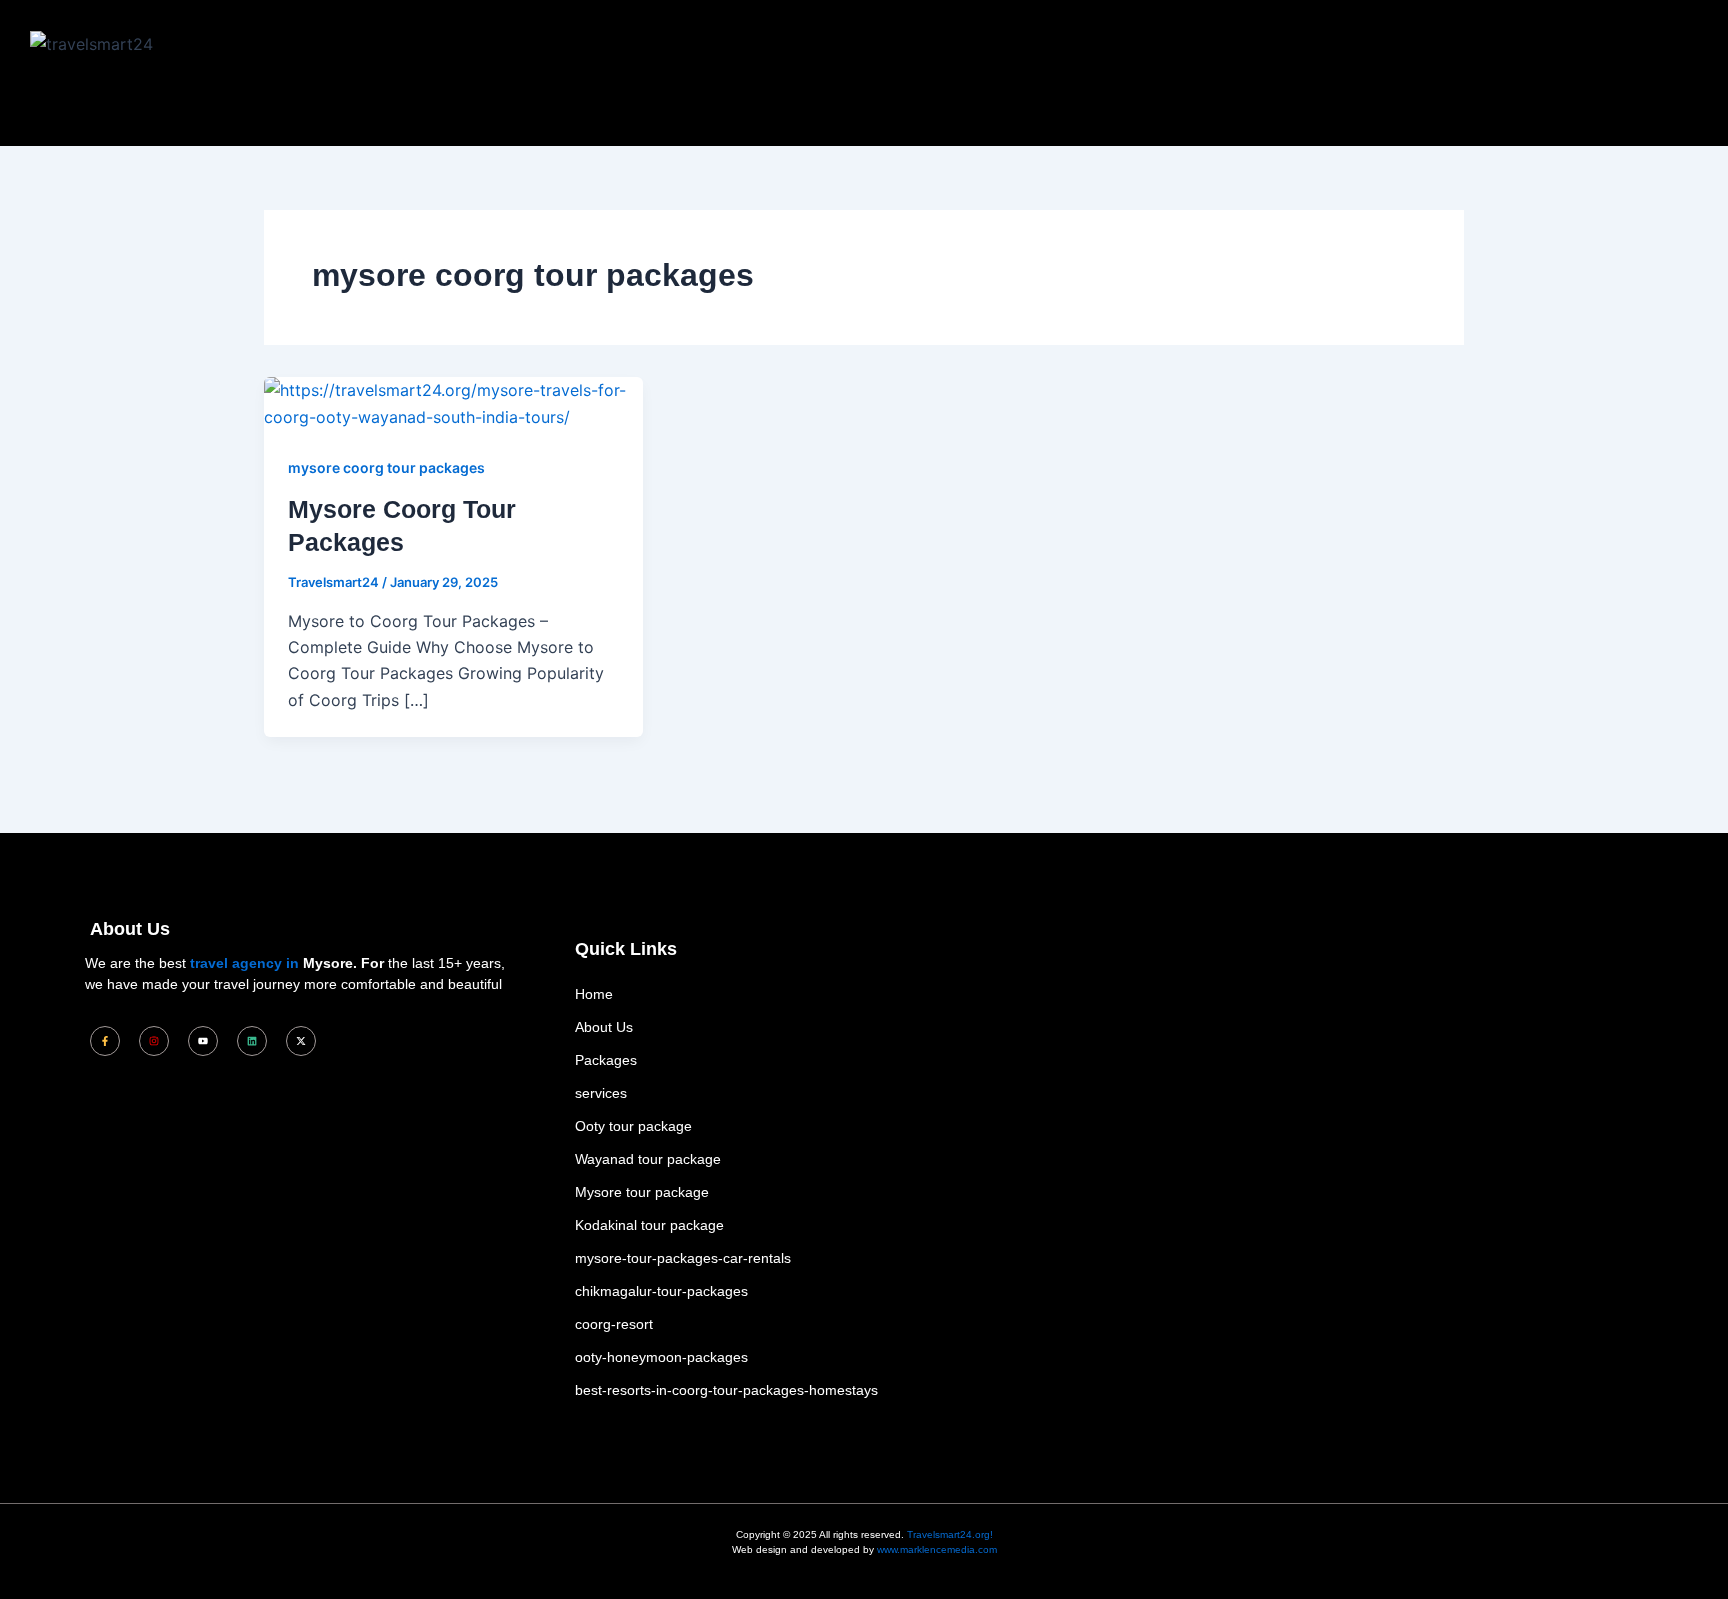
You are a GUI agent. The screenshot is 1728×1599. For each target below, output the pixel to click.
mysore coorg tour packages (386, 467)
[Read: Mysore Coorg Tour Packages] (453, 402)
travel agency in (244, 963)
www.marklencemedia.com (937, 1549)
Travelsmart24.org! (950, 1534)
